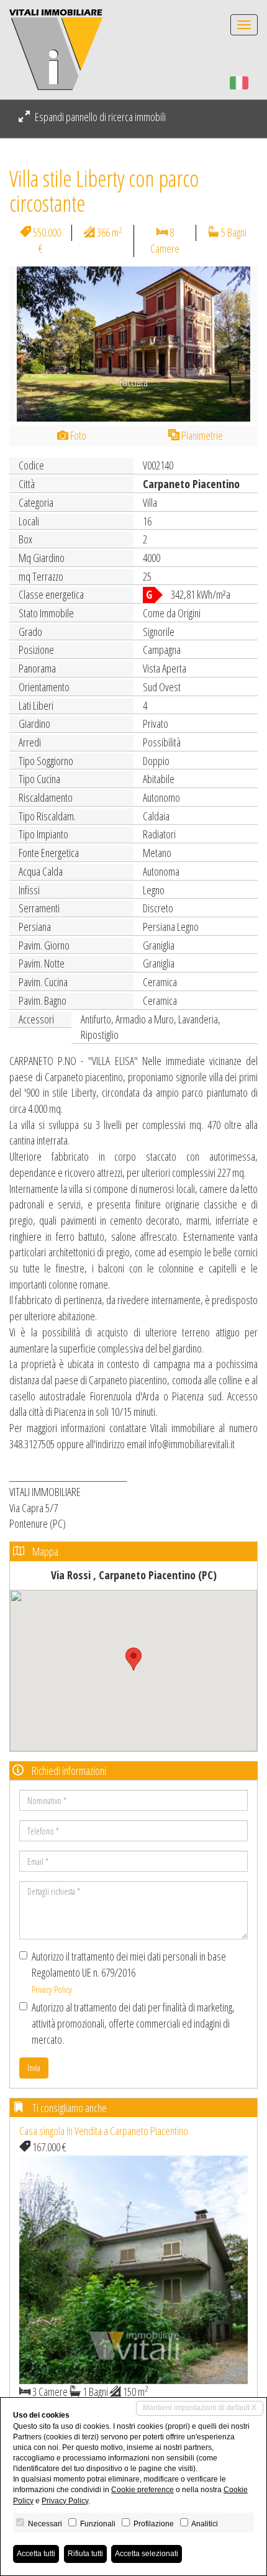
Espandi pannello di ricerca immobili (99, 117)
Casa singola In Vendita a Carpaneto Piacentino (104, 2131)
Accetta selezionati (147, 2554)
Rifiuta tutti (85, 2554)
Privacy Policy (52, 1989)
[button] (28, 344)
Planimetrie (201, 435)
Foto (77, 435)
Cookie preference (143, 2490)
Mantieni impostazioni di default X (200, 2408)
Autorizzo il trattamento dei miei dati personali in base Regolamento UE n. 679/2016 (129, 1972)
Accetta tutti (36, 2554)
